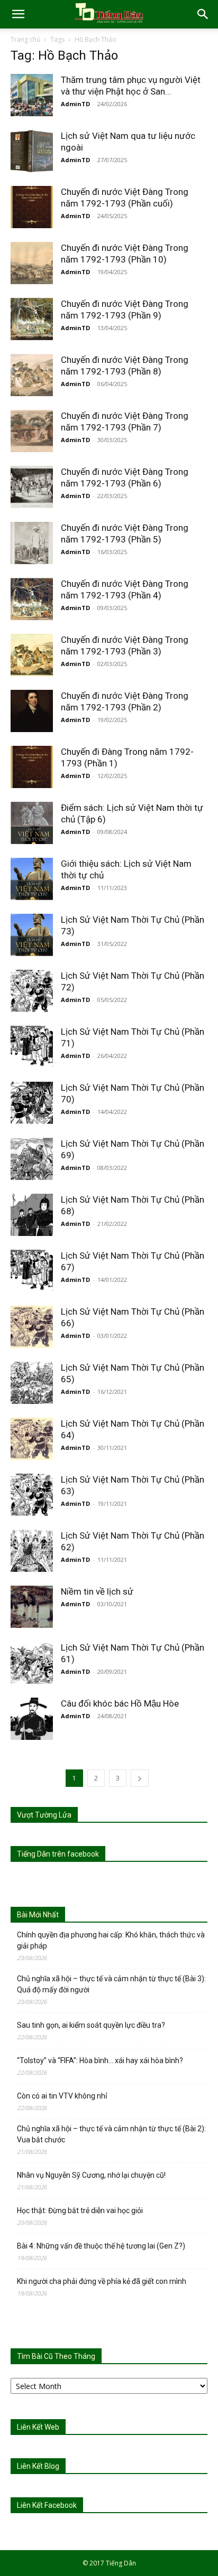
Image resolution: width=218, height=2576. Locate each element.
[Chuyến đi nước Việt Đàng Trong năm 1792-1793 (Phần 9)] (32, 319)
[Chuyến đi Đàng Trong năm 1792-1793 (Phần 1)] (32, 767)
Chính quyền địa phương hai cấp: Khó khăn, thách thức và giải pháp (111, 1940)
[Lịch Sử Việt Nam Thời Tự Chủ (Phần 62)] (32, 1551)
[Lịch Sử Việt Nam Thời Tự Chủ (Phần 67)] (32, 1271)
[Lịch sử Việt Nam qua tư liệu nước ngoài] (32, 151)
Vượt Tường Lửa (44, 1815)
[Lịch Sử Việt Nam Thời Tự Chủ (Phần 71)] (32, 1047)
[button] (18, 14)
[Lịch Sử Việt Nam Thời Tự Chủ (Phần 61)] (32, 1663)
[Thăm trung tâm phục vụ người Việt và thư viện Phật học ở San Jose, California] (32, 95)
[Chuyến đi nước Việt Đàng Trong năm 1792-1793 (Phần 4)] (32, 599)
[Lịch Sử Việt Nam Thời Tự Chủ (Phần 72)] (32, 991)
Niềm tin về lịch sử (97, 1591)
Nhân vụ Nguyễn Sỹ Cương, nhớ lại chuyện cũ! (91, 2175)
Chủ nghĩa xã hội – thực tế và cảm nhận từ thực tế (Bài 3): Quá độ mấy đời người (111, 1984)
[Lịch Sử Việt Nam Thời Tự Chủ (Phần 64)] (32, 1439)
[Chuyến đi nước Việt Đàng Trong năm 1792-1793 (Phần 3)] (32, 655)
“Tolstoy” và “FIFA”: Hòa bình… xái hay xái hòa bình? (100, 2060)
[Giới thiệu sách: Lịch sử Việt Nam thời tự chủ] (32, 879)
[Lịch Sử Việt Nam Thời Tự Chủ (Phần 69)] (32, 1159)
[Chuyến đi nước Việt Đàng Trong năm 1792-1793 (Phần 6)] (32, 487)
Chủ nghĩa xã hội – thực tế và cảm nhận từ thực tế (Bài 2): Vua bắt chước (111, 2134)
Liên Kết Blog (38, 2466)
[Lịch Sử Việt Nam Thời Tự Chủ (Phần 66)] (32, 1327)
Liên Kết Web (38, 2427)
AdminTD (75, 104)
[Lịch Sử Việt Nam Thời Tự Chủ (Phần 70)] (32, 1103)
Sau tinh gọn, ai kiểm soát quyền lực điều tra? (91, 2025)
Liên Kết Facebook (47, 2505)
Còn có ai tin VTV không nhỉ (62, 2096)
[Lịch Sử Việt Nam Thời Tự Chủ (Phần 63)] (32, 1495)
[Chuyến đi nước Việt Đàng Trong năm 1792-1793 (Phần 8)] (32, 375)
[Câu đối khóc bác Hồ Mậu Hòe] (32, 1719)
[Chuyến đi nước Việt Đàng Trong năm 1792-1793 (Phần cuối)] (32, 207)
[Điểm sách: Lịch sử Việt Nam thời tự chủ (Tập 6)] (32, 823)
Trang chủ (25, 39)
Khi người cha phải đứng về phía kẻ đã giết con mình (102, 2281)
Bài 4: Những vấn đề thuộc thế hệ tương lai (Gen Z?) (101, 2246)
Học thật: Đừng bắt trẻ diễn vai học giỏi (80, 2210)
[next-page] (140, 1778)
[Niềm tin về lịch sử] (32, 1607)
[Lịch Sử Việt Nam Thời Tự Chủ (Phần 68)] (32, 1215)
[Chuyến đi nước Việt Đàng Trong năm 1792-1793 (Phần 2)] (32, 711)
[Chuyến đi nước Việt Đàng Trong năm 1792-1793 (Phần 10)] (32, 263)
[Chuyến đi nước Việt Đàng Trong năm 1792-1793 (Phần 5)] (32, 543)
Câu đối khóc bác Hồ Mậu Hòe (120, 1703)
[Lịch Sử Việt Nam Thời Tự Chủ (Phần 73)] (32, 935)
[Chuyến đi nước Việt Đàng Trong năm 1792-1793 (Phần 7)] (32, 431)
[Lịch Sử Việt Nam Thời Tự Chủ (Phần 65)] (32, 1383)
